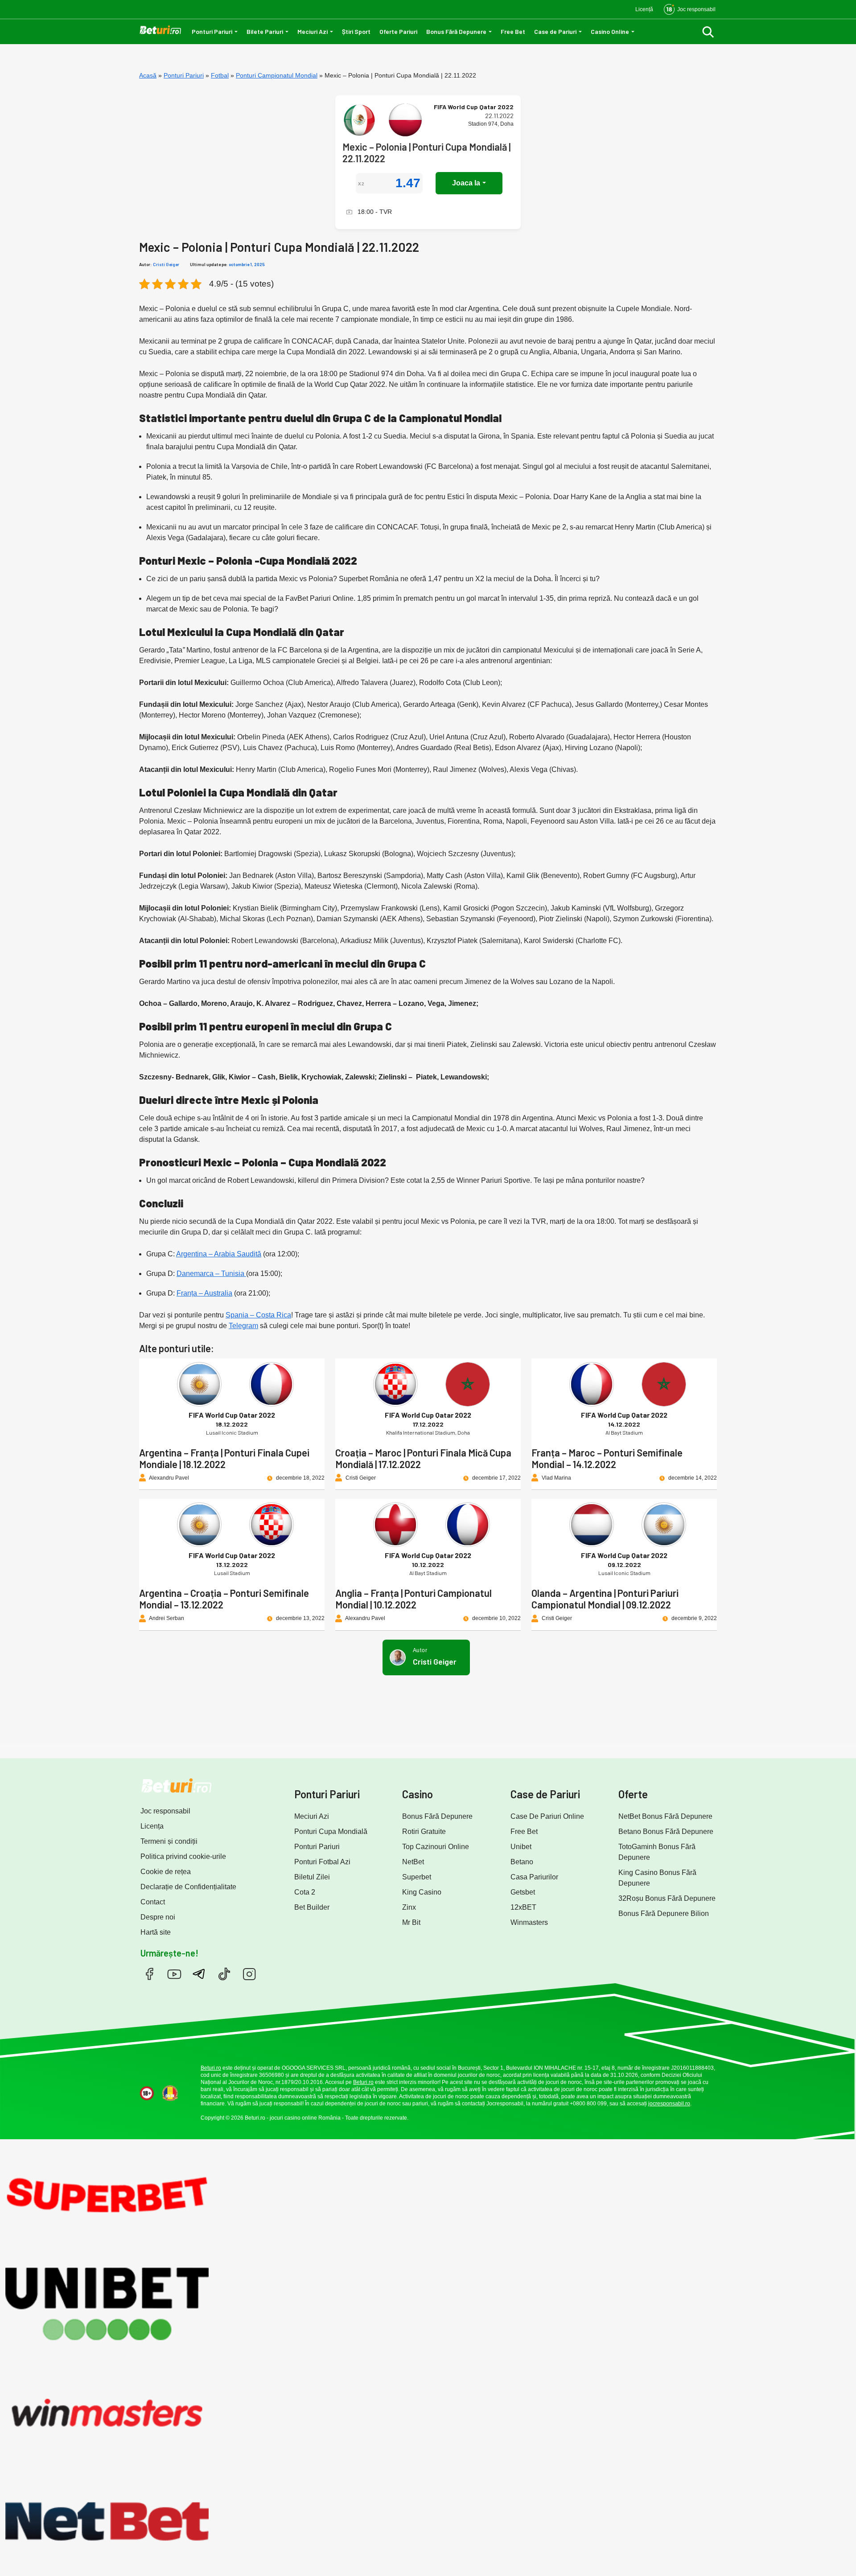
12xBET (523, 1907)
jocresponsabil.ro (669, 2104)
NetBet (413, 1862)
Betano (522, 1862)
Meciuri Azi (313, 31)
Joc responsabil (165, 1811)
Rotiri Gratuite (424, 1832)
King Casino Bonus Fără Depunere (657, 1878)
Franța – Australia (204, 1293)
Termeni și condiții (169, 1841)
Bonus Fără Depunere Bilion (664, 1914)
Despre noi (158, 1917)
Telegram (243, 1326)
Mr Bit (411, 1922)
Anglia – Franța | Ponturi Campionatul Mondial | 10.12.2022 (414, 1599)
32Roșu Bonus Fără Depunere (667, 1898)
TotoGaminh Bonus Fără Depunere (657, 1852)
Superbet (417, 1877)
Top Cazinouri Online (436, 1847)
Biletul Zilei (312, 1877)
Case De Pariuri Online (547, 1816)
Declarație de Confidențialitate (188, 1887)
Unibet (521, 1847)
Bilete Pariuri (265, 31)
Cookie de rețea (166, 1872)
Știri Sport (356, 31)
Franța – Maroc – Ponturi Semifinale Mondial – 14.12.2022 (607, 1458)
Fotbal (220, 75)
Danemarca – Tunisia (211, 1274)
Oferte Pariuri (398, 31)
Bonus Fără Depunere (456, 31)
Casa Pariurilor (534, 1877)
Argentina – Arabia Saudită (219, 1254)
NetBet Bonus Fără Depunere (665, 1816)
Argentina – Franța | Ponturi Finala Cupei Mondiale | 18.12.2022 (224, 1458)
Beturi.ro (211, 2068)
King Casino (422, 1892)
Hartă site (156, 1932)
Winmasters (529, 1922)
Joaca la (466, 183)
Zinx (409, 1907)
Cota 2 (305, 1892)
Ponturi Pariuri (212, 31)
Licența (152, 1826)
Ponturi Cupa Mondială (331, 1832)
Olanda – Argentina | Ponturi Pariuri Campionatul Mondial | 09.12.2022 (605, 1599)
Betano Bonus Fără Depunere (666, 1832)
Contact (153, 1902)
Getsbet (523, 1892)
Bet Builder (312, 1907)
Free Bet (513, 31)
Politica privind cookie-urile (183, 1856)
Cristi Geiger (166, 264)
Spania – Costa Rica (258, 1315)
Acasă (148, 75)
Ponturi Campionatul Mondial (277, 75)
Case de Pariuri (555, 31)
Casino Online (610, 31)
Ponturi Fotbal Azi (322, 1862)
